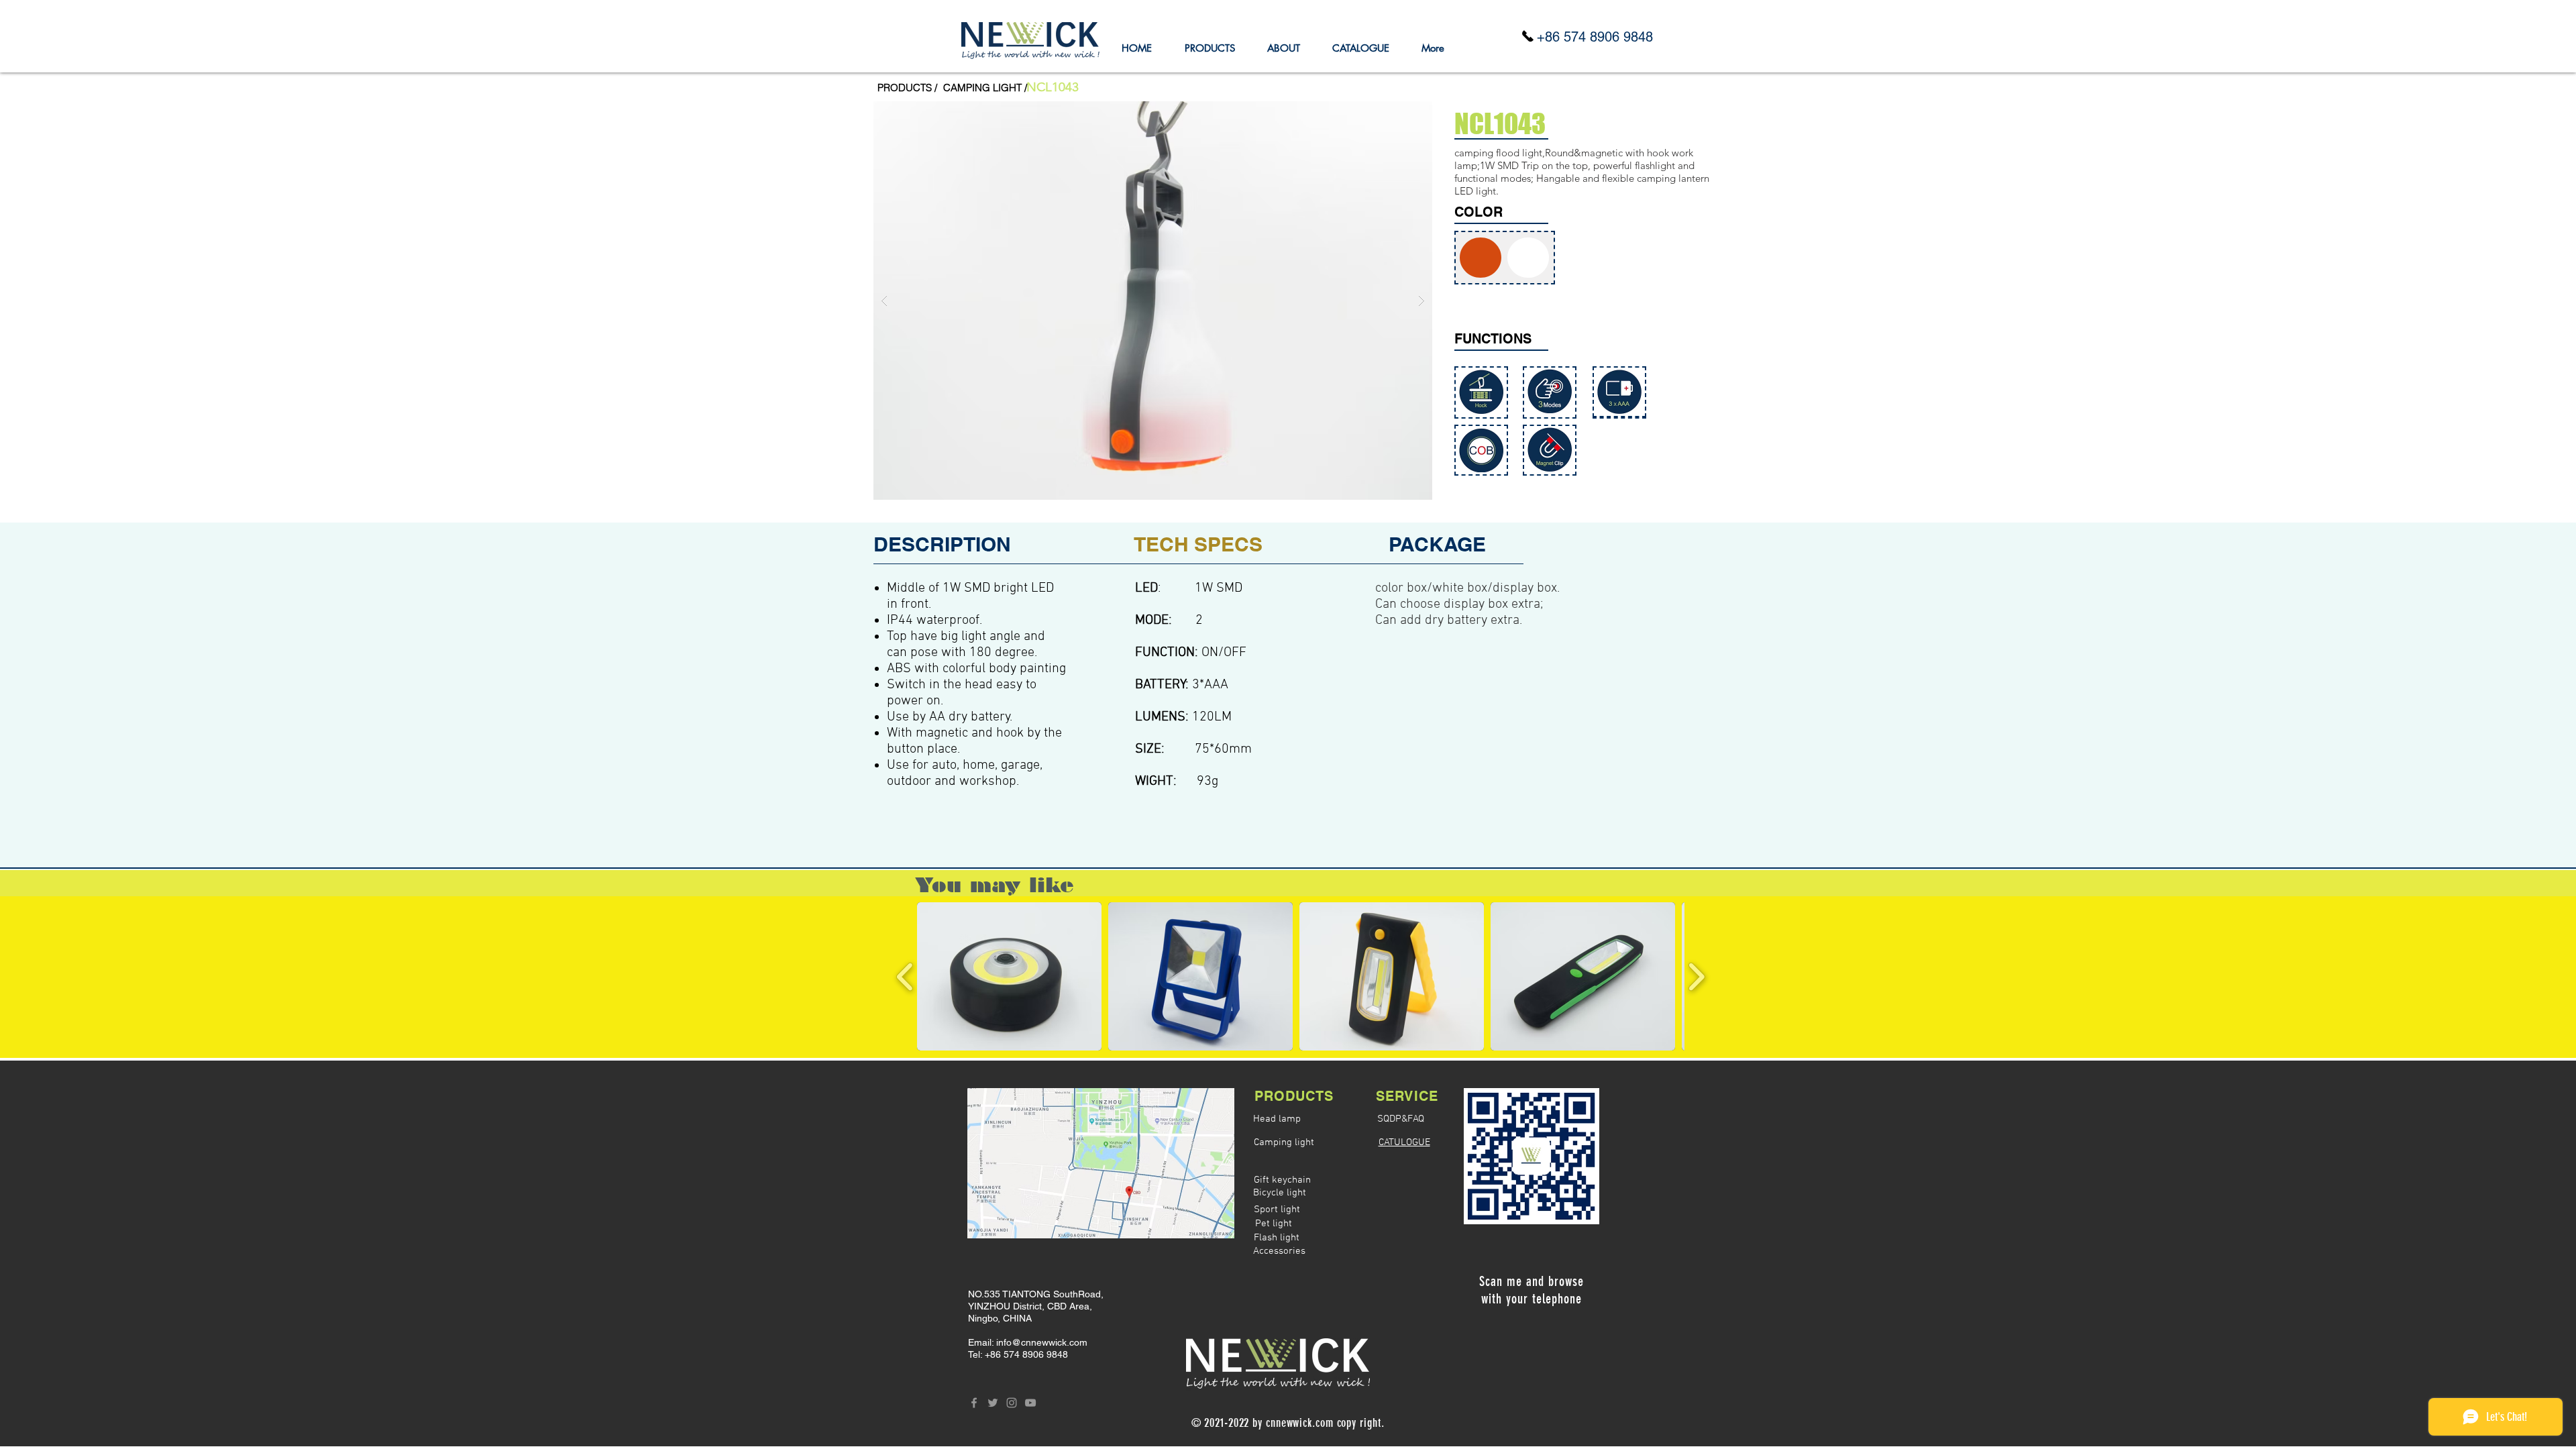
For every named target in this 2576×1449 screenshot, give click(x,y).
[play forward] (1696, 976)
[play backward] (905, 976)
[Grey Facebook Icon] (974, 1403)
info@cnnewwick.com (1042, 1342)
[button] (1053, 87)
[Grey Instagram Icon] (1012, 1403)
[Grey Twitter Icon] (993, 1403)
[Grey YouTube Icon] (1030, 1403)
